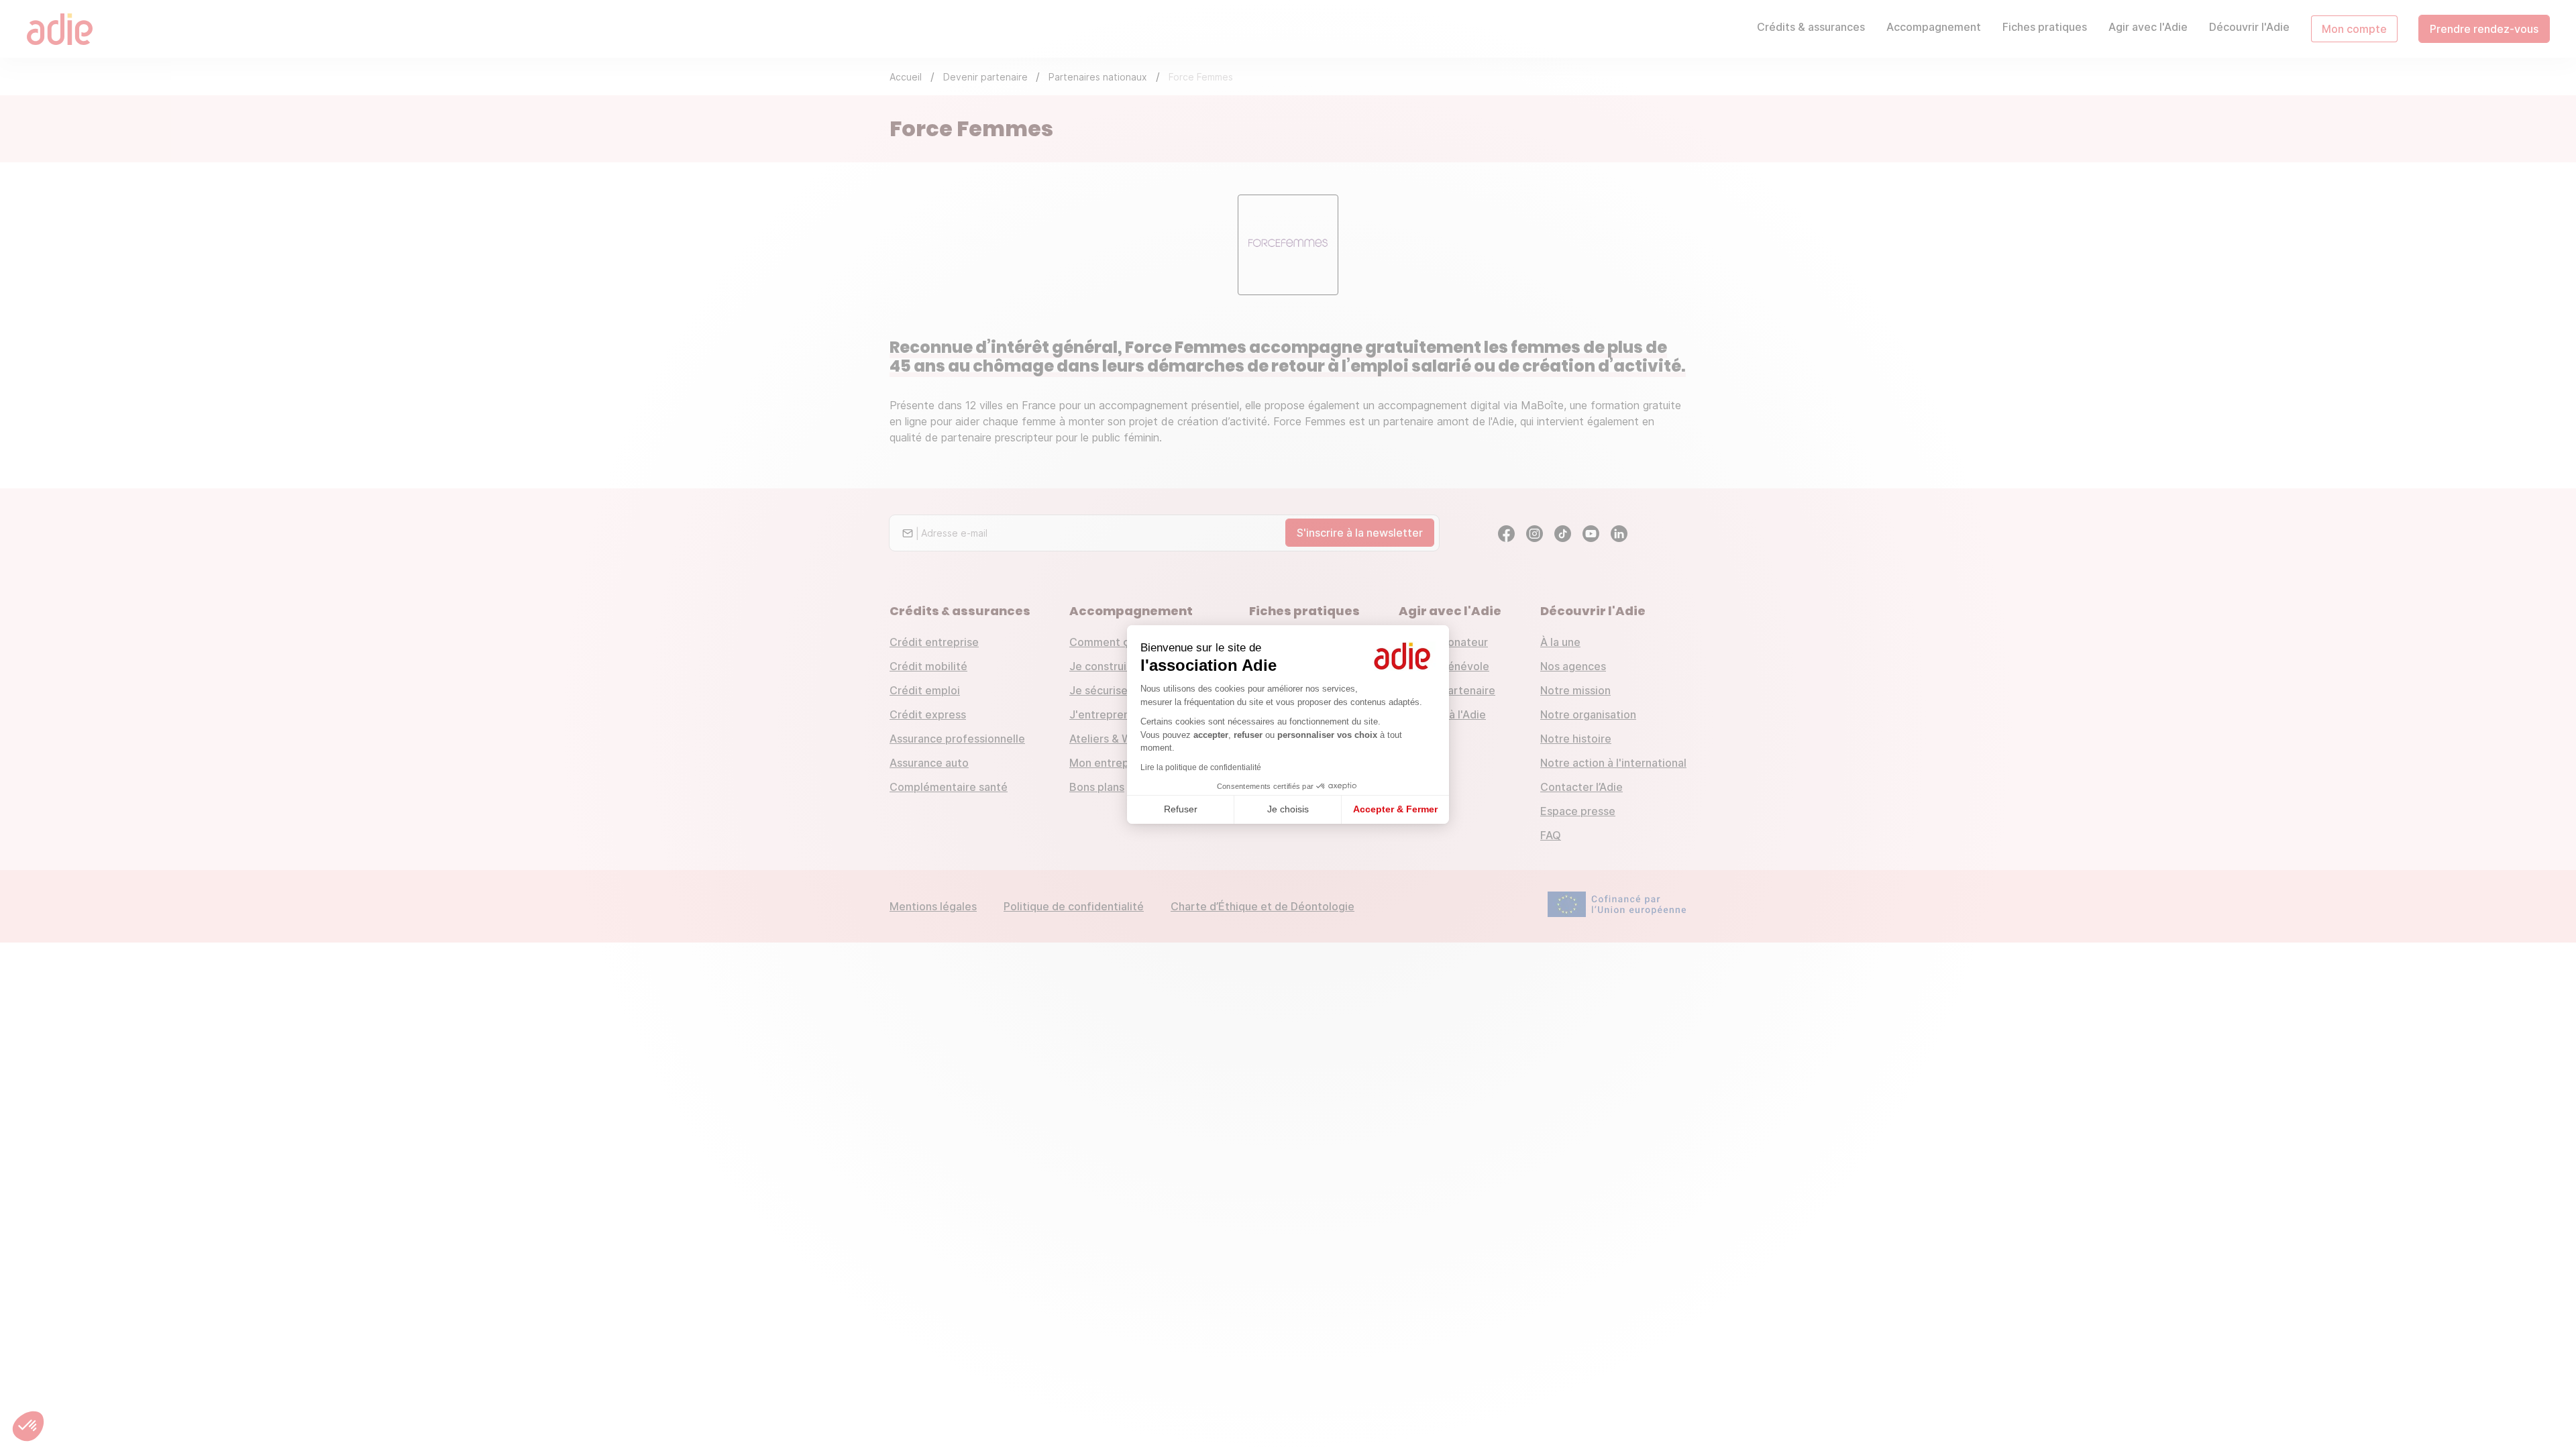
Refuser (1181, 809)
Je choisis (1288, 809)
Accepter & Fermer (1395, 809)
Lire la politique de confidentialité (1201, 767)
